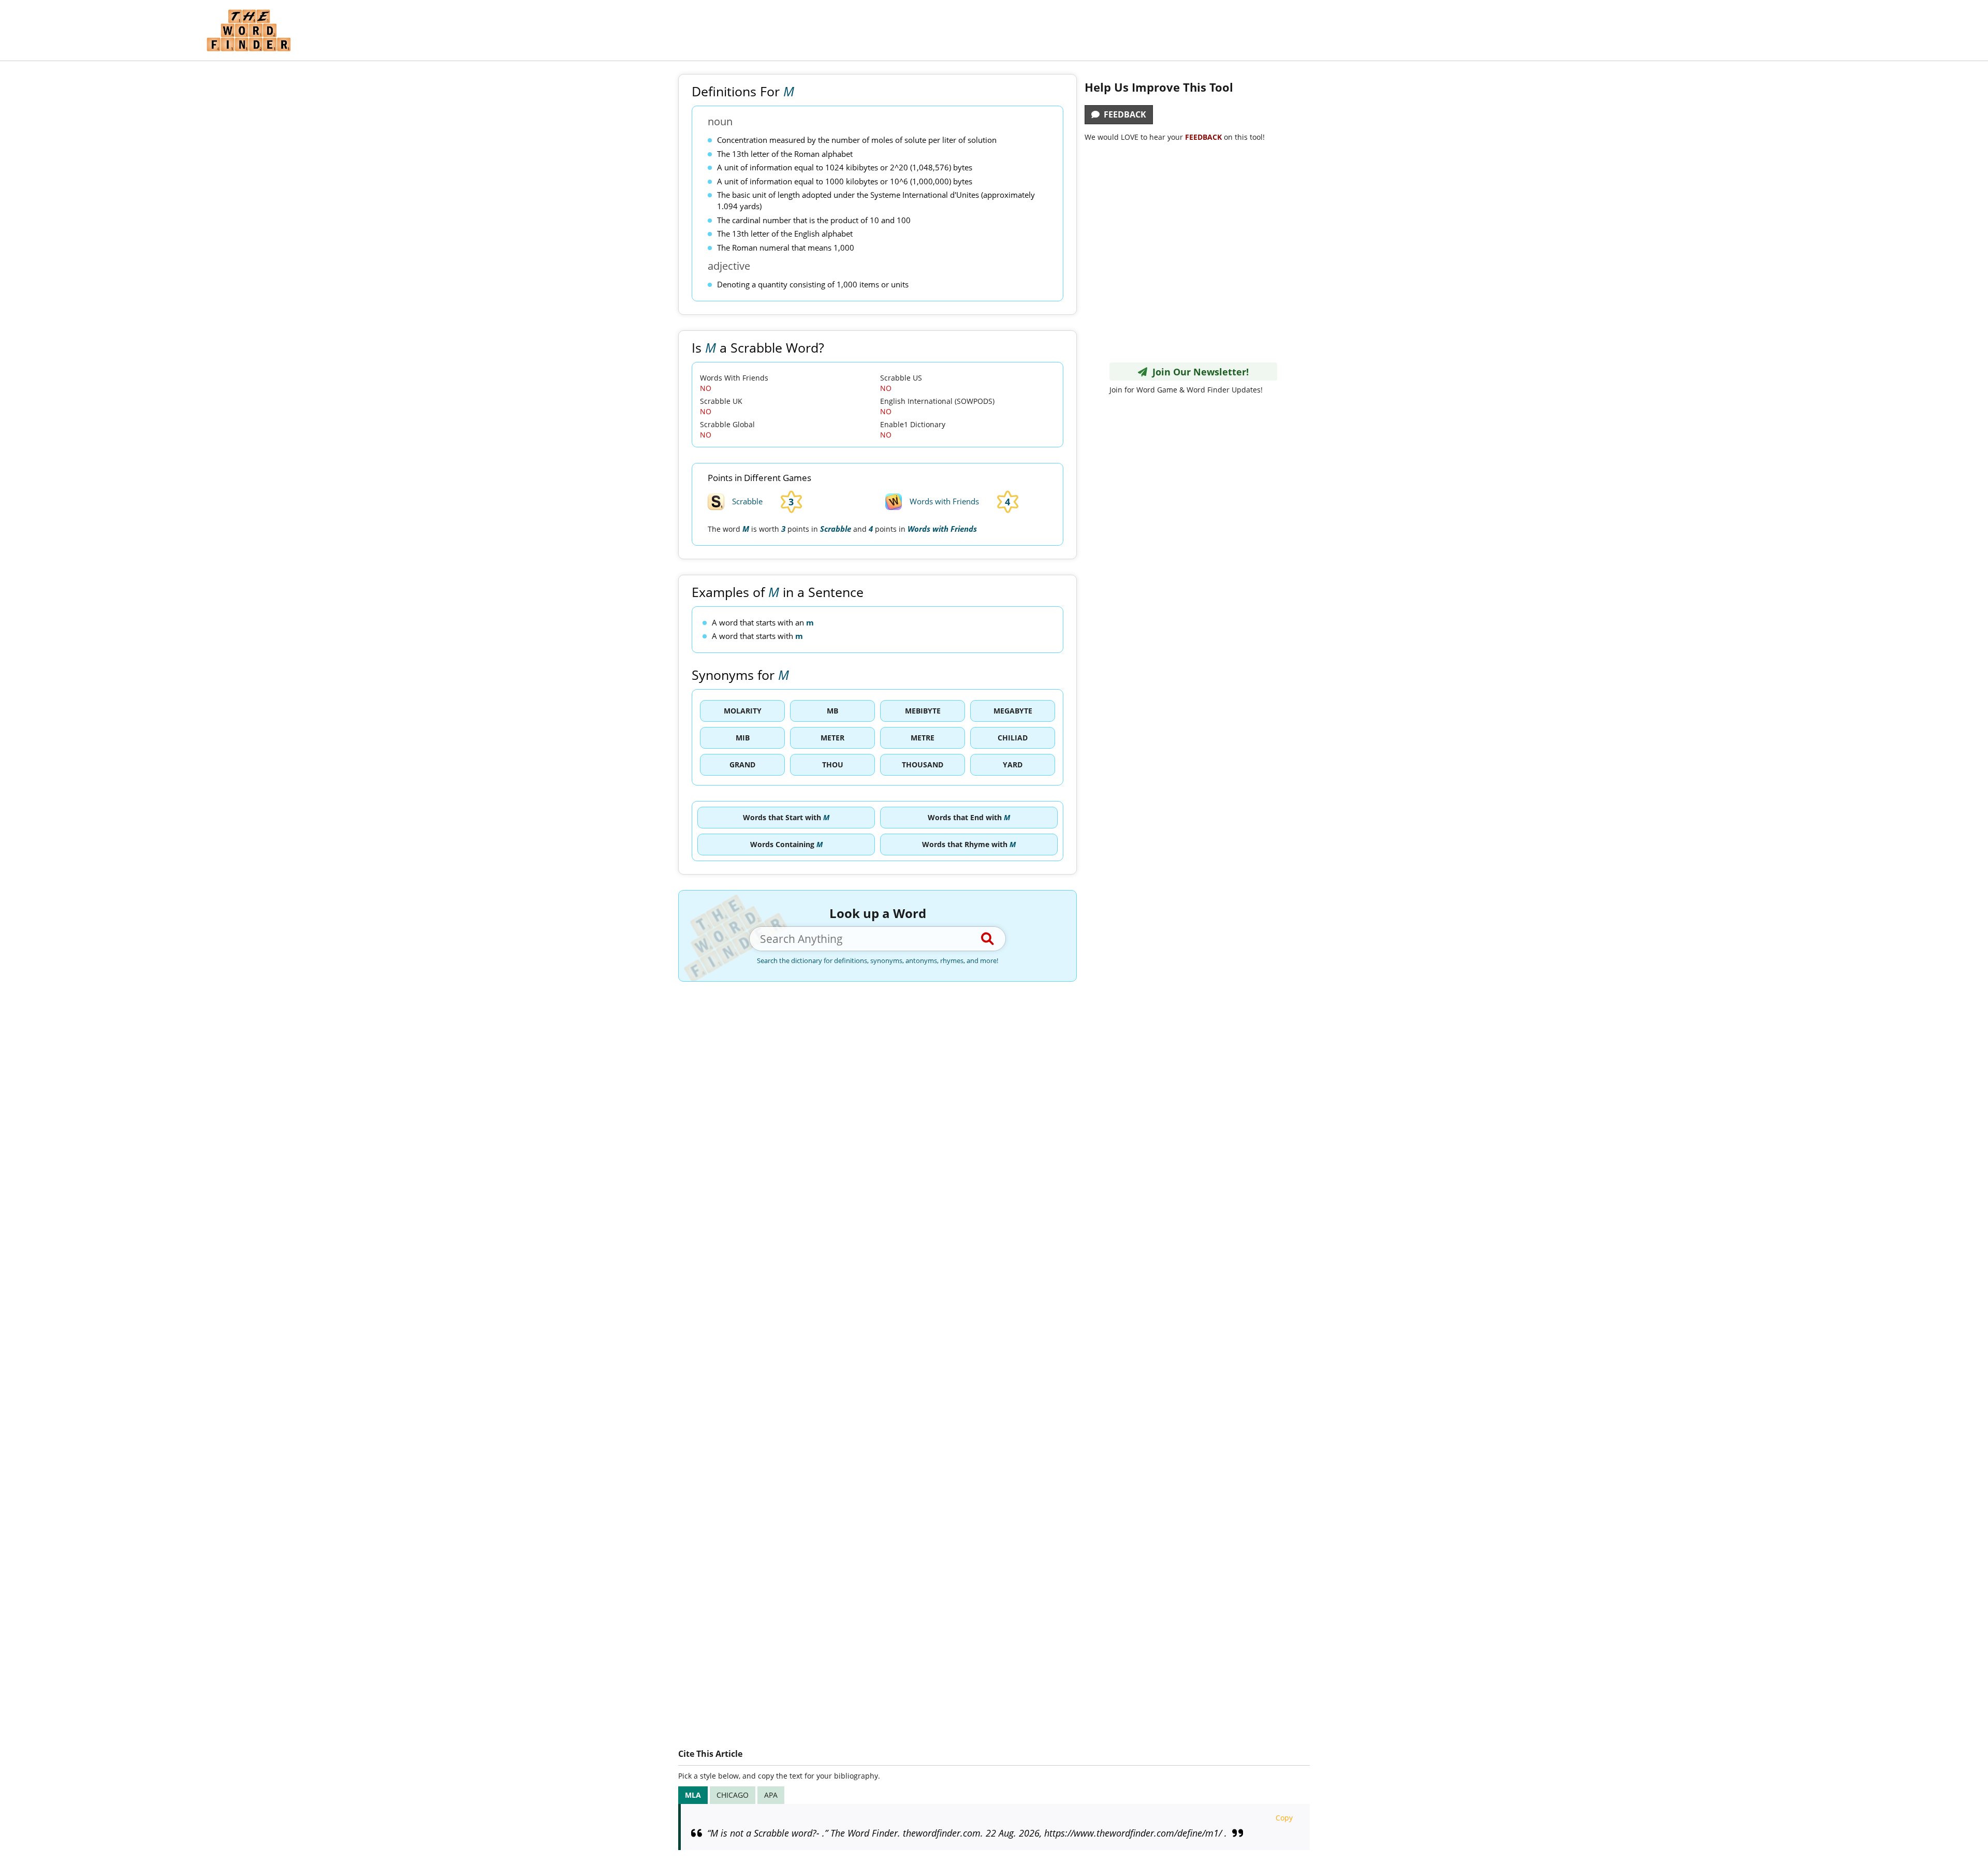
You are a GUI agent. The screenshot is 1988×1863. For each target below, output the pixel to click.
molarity (743, 711)
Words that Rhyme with (969, 844)
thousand (923, 765)
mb (832, 711)
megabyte (1013, 711)
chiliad (1013, 738)
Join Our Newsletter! (1198, 372)
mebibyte (923, 711)
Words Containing (786, 844)
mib (743, 738)
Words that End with (969, 817)
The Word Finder (248, 30)
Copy (1284, 1818)
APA (771, 1795)
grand (742, 765)
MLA (693, 1795)
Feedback (1123, 114)
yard (1013, 765)
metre (923, 738)
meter (832, 738)
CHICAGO (733, 1795)
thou (833, 765)
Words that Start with (786, 817)
